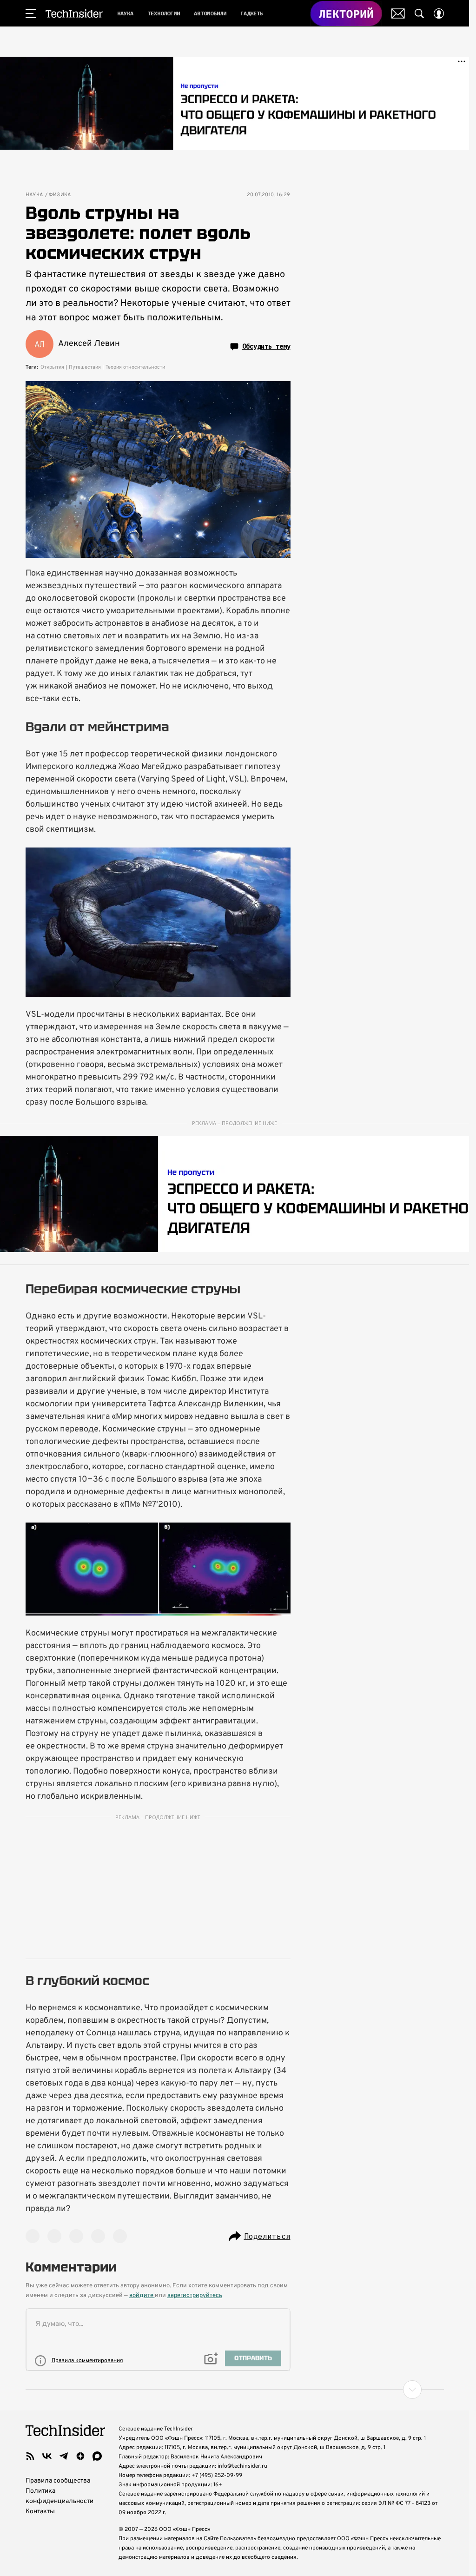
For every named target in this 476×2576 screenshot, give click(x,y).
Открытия (52, 367)
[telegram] (64, 2456)
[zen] (80, 2456)
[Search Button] (419, 13)
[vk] (47, 2456)
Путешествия (85, 367)
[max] (97, 2456)
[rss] (30, 2456)
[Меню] (31, 13)
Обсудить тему (266, 346)
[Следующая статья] (235, 2390)
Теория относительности (135, 367)
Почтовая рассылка (398, 13)
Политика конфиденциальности (59, 2496)
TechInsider (74, 13)
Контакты (40, 2512)
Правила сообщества (58, 2481)
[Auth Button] (439, 13)
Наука (34, 195)
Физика (60, 195)
